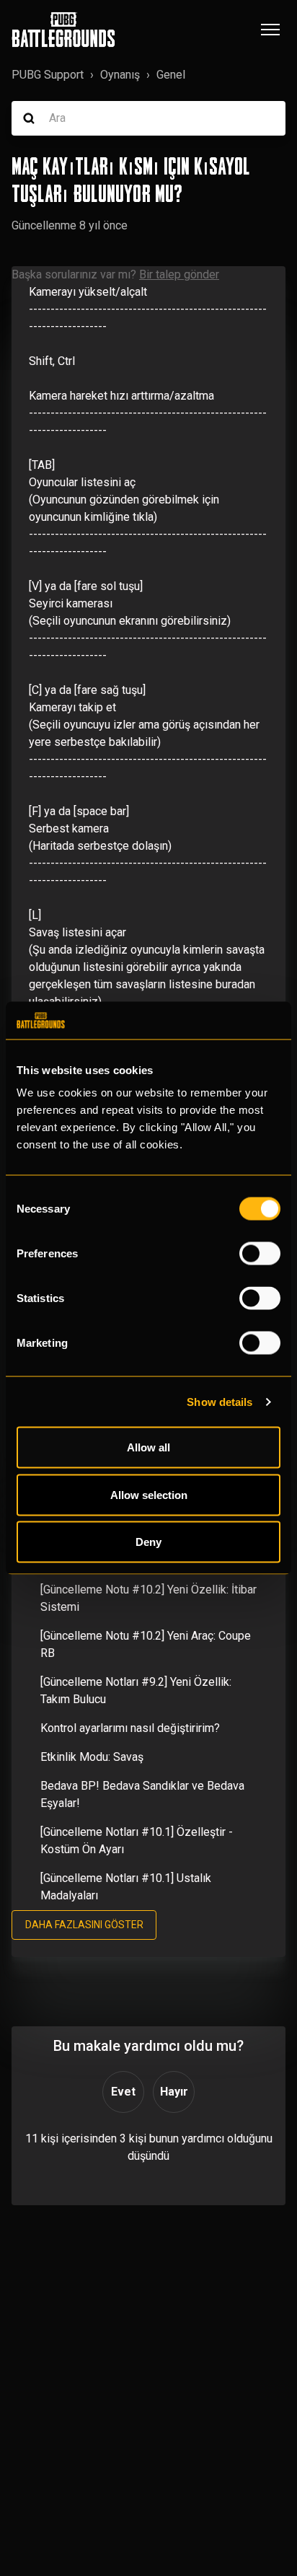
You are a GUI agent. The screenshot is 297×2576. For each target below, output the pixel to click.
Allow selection (149, 1494)
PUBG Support (48, 75)
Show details (220, 1401)
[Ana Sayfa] (63, 30)
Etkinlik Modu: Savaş (92, 1757)
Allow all (148, 1447)
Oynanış (120, 75)
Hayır (174, 2092)
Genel (171, 75)
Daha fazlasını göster (84, 1925)
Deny (148, 1542)
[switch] (260, 1254)
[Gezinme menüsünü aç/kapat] (270, 30)
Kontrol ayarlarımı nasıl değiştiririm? (130, 1728)
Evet (123, 2092)
